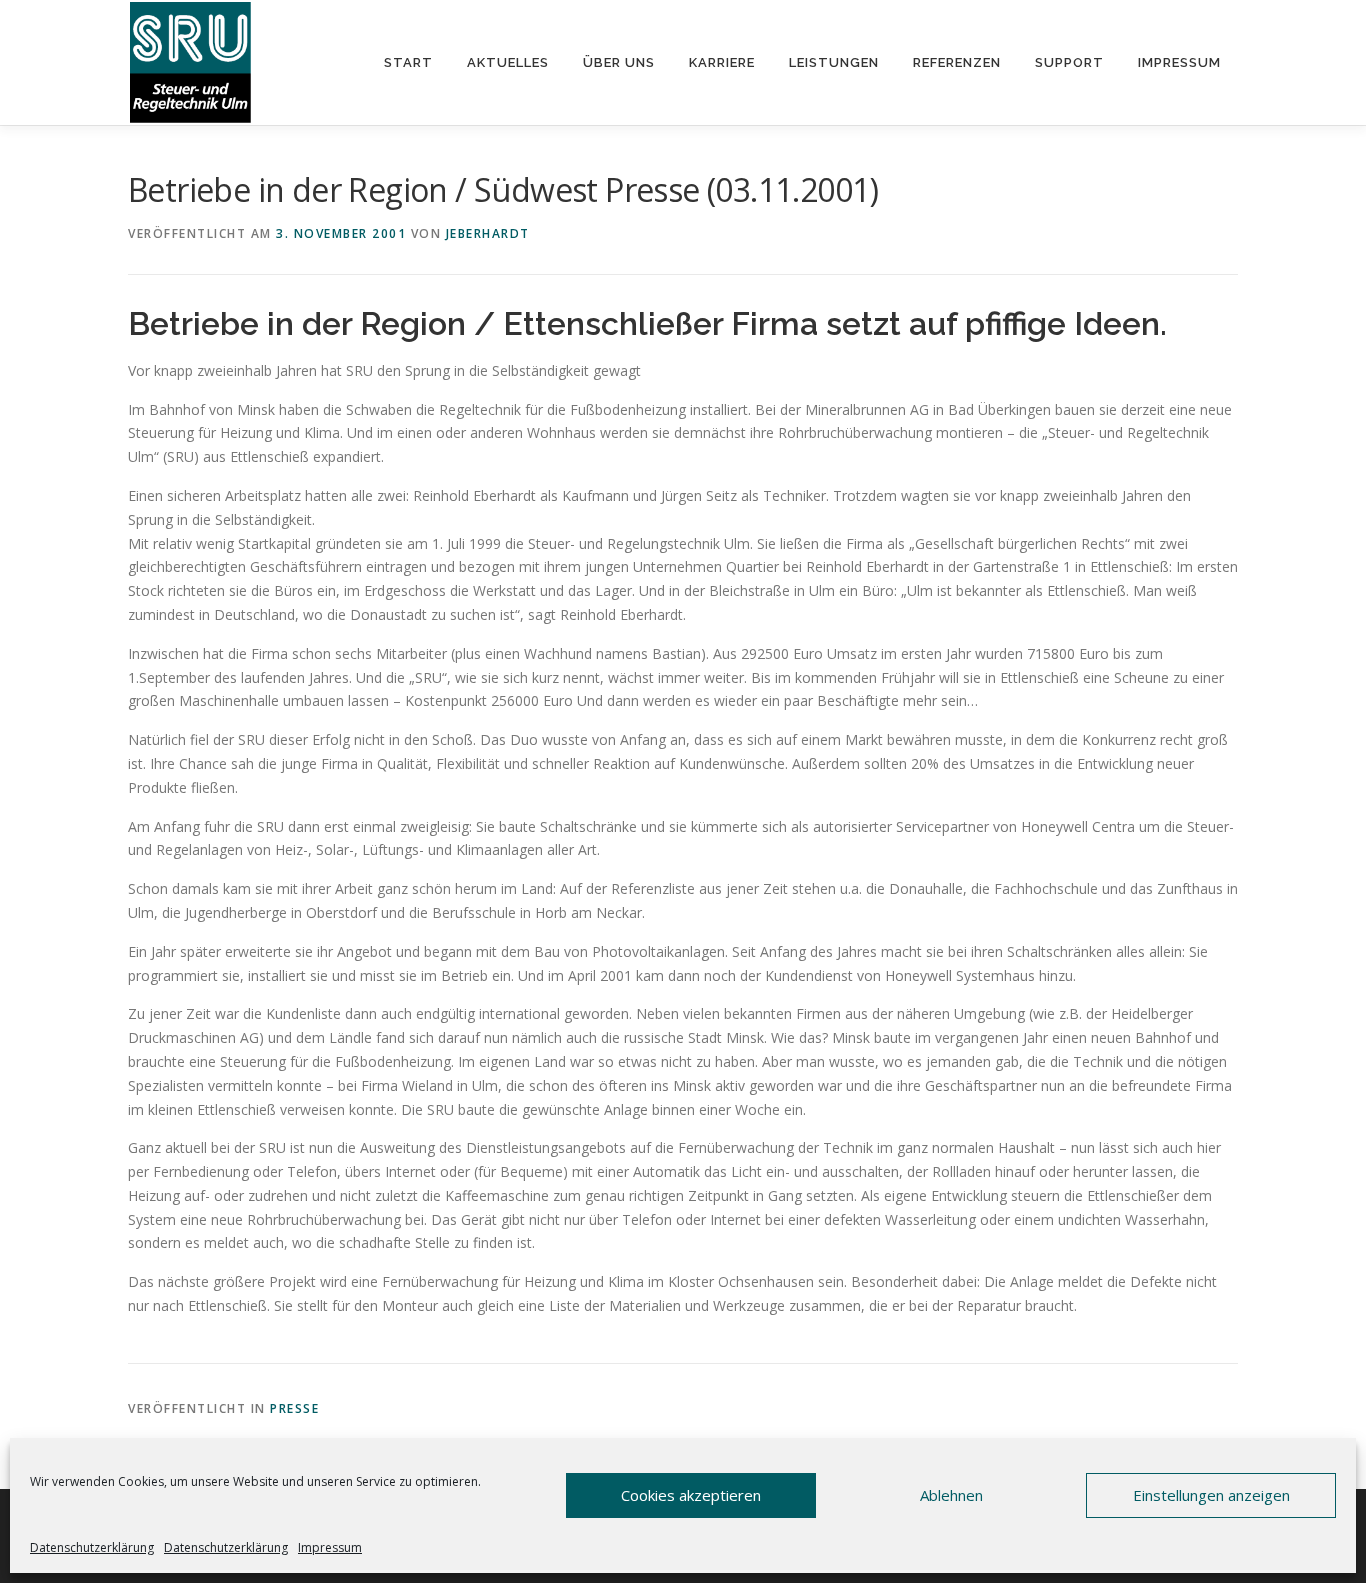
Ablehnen (951, 1495)
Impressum (330, 1547)
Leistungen (834, 62)
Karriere (722, 62)
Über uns (619, 62)
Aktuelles (508, 62)
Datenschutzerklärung (92, 1547)
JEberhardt (488, 233)
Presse (294, 1408)
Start (408, 62)
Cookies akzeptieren (691, 1495)
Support (1069, 62)
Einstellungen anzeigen (1211, 1495)
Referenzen (957, 62)
